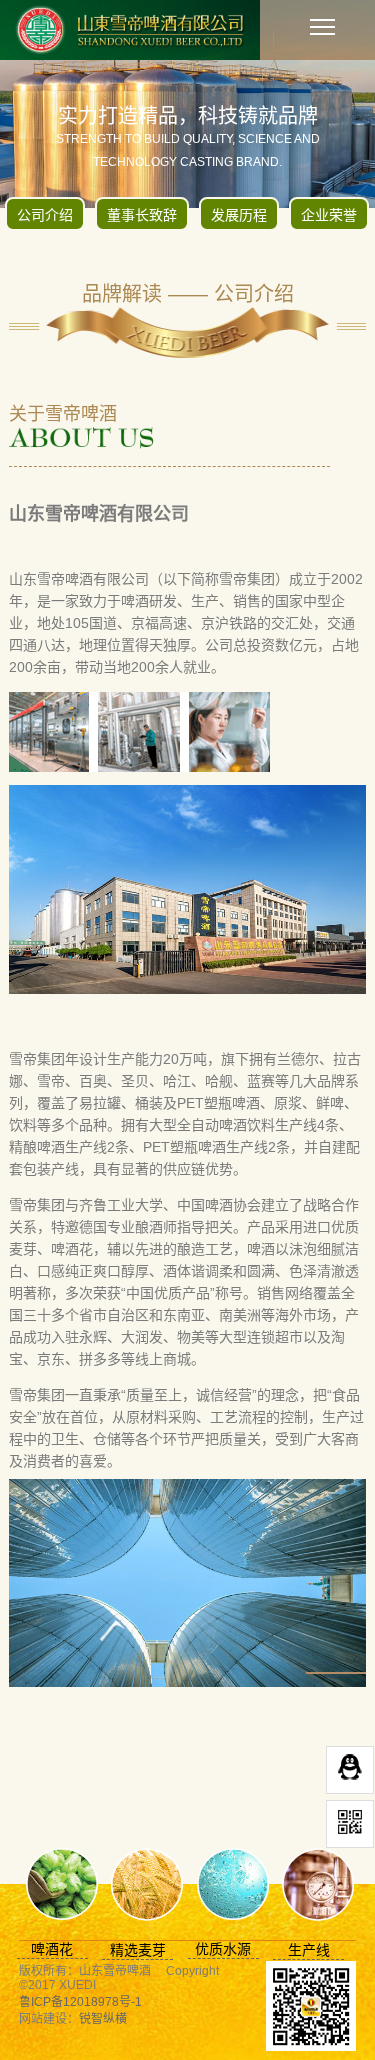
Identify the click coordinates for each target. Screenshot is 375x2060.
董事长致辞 (142, 215)
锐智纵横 (103, 2019)
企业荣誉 (329, 215)
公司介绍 (45, 215)
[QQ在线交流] (350, 1770)
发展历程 (239, 215)
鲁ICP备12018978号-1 (80, 2002)
